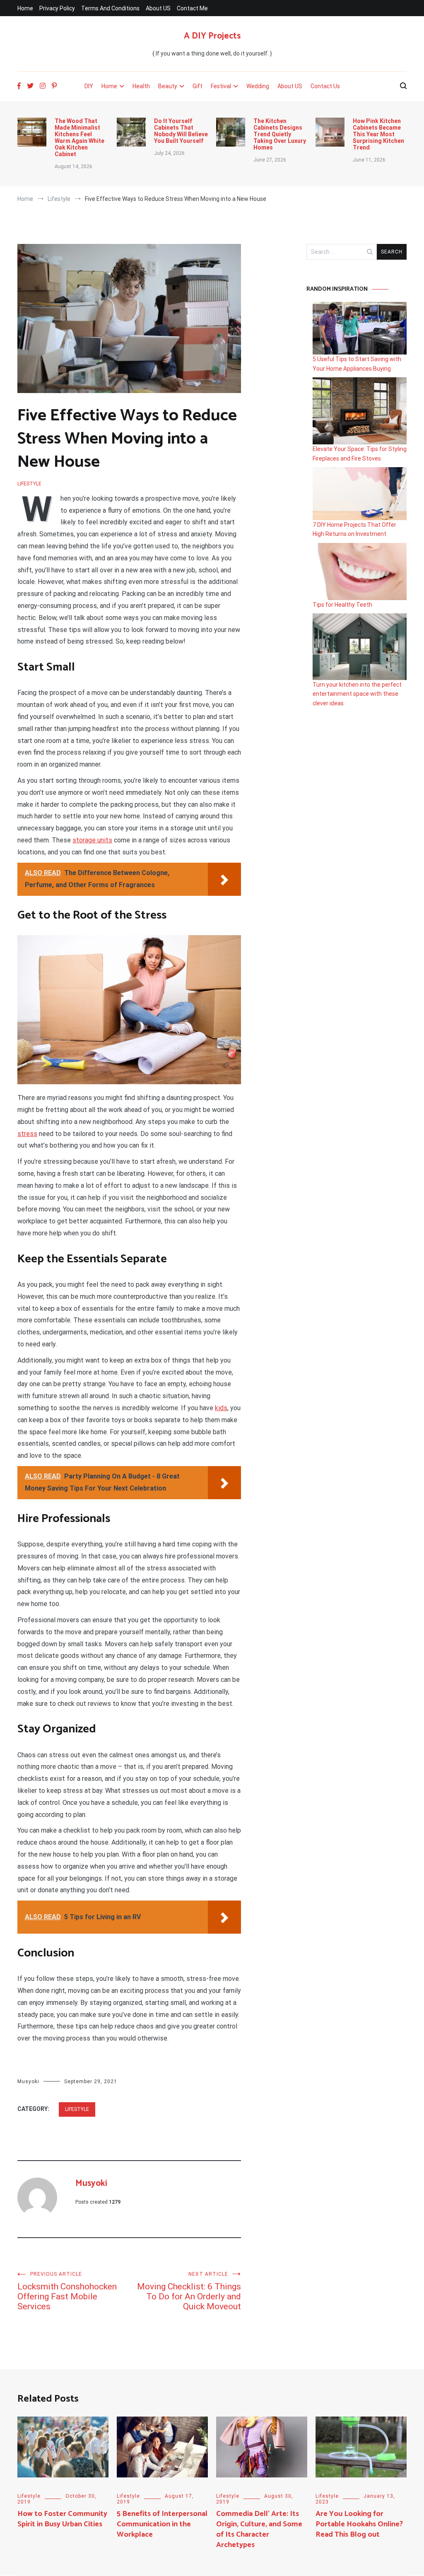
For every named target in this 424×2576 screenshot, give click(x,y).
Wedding (258, 86)
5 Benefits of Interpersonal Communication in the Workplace (162, 2524)
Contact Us (325, 86)
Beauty (168, 86)
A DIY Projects (212, 36)
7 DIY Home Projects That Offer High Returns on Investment (354, 529)
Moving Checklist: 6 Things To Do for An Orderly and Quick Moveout (189, 2291)
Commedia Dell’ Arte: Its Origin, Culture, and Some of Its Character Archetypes (259, 2530)
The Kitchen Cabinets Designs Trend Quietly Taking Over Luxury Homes (280, 134)
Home (25, 8)
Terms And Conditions (110, 8)
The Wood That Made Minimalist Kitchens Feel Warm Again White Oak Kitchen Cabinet (79, 137)
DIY (89, 86)
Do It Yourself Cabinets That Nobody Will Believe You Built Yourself (181, 131)
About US (158, 8)
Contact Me (192, 8)
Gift (198, 86)
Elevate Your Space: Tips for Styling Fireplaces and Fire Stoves (360, 453)
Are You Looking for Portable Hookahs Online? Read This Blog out (359, 2524)
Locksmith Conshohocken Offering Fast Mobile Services (67, 2291)
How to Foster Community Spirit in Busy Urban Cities (62, 2519)
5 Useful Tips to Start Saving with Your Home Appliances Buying (357, 364)
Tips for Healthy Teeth (342, 605)
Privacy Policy (57, 8)
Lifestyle (29, 484)
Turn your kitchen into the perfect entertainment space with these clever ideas (357, 694)
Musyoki (28, 2082)
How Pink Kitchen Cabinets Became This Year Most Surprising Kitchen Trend (378, 134)
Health (141, 86)
